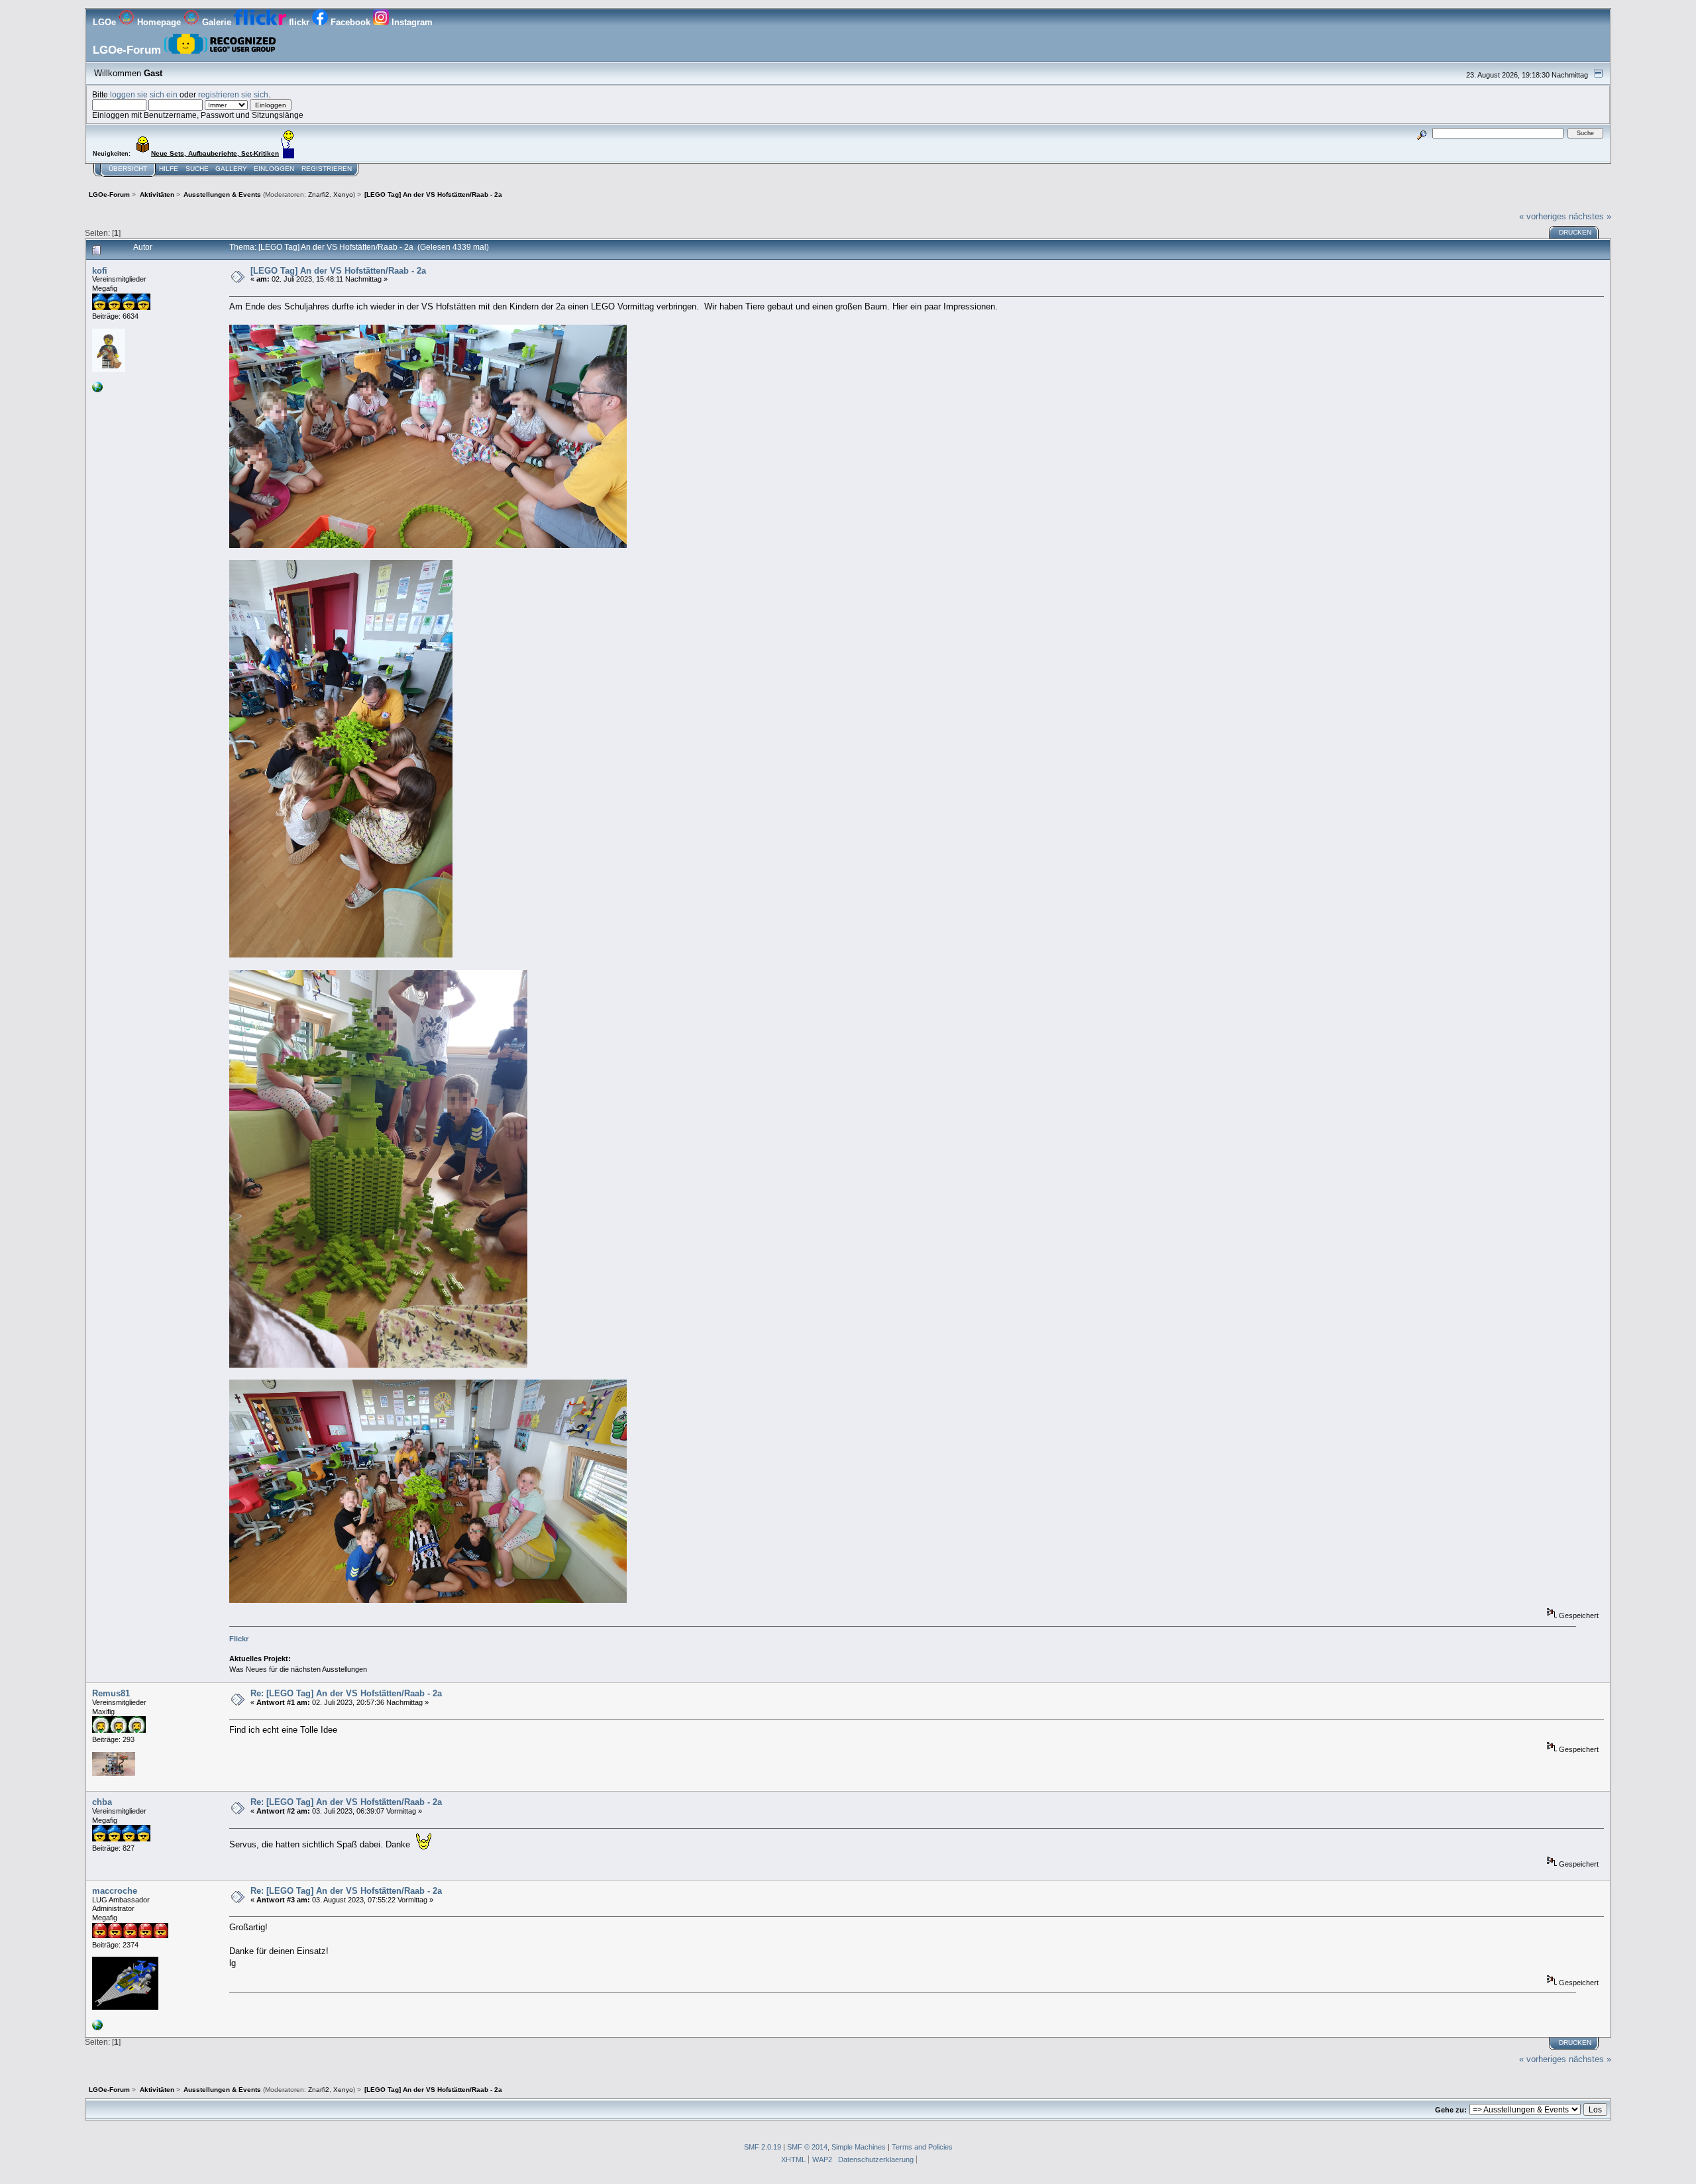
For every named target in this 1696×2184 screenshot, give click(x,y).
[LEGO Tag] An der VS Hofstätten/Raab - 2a (338, 271)
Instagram (411, 22)
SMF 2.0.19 (763, 2147)
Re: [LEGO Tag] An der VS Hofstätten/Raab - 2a (346, 1693)
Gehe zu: (1451, 2110)
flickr (299, 22)
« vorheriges (1543, 216)
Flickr (239, 1639)
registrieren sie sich (233, 94)
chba (102, 1802)
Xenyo (343, 194)
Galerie (217, 22)
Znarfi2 (319, 194)
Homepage (159, 22)
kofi (100, 271)
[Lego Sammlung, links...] (97, 2028)
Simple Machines (859, 2147)
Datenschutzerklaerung (876, 2159)
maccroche (115, 1891)
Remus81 (111, 1693)
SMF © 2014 (807, 2147)
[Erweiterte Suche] (1422, 133)
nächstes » (1590, 216)
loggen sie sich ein (144, 94)
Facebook (350, 22)
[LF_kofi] (97, 390)
